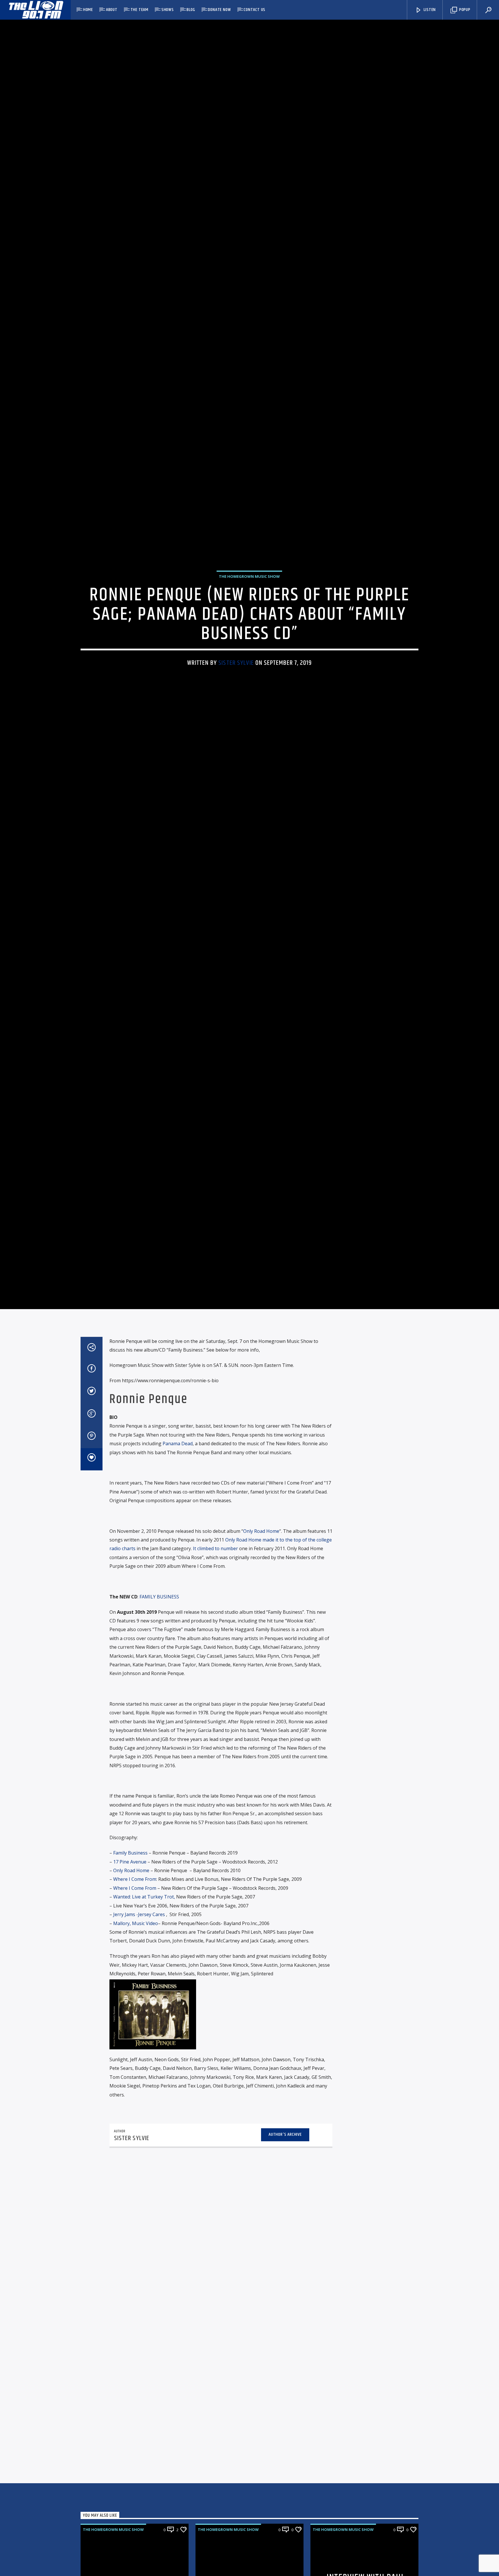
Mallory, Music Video (136, 2069)
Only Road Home (261, 1677)
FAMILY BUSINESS (159, 1743)
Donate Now (219, 10)
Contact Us (255, 10)
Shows (168, 10)
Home (88, 10)
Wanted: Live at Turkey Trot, (144, 2043)
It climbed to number (215, 1695)
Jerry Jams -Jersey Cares (139, 2060)
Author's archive (285, 2280)
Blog (191, 10)
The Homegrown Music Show (249, 644)
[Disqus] (221, 2378)
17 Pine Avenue (130, 2008)
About (112, 10)
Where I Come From (135, 2025)
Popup (464, 10)
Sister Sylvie (236, 730)
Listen (429, 10)
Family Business (130, 1999)
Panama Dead (178, 1589)
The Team (139, 10)
